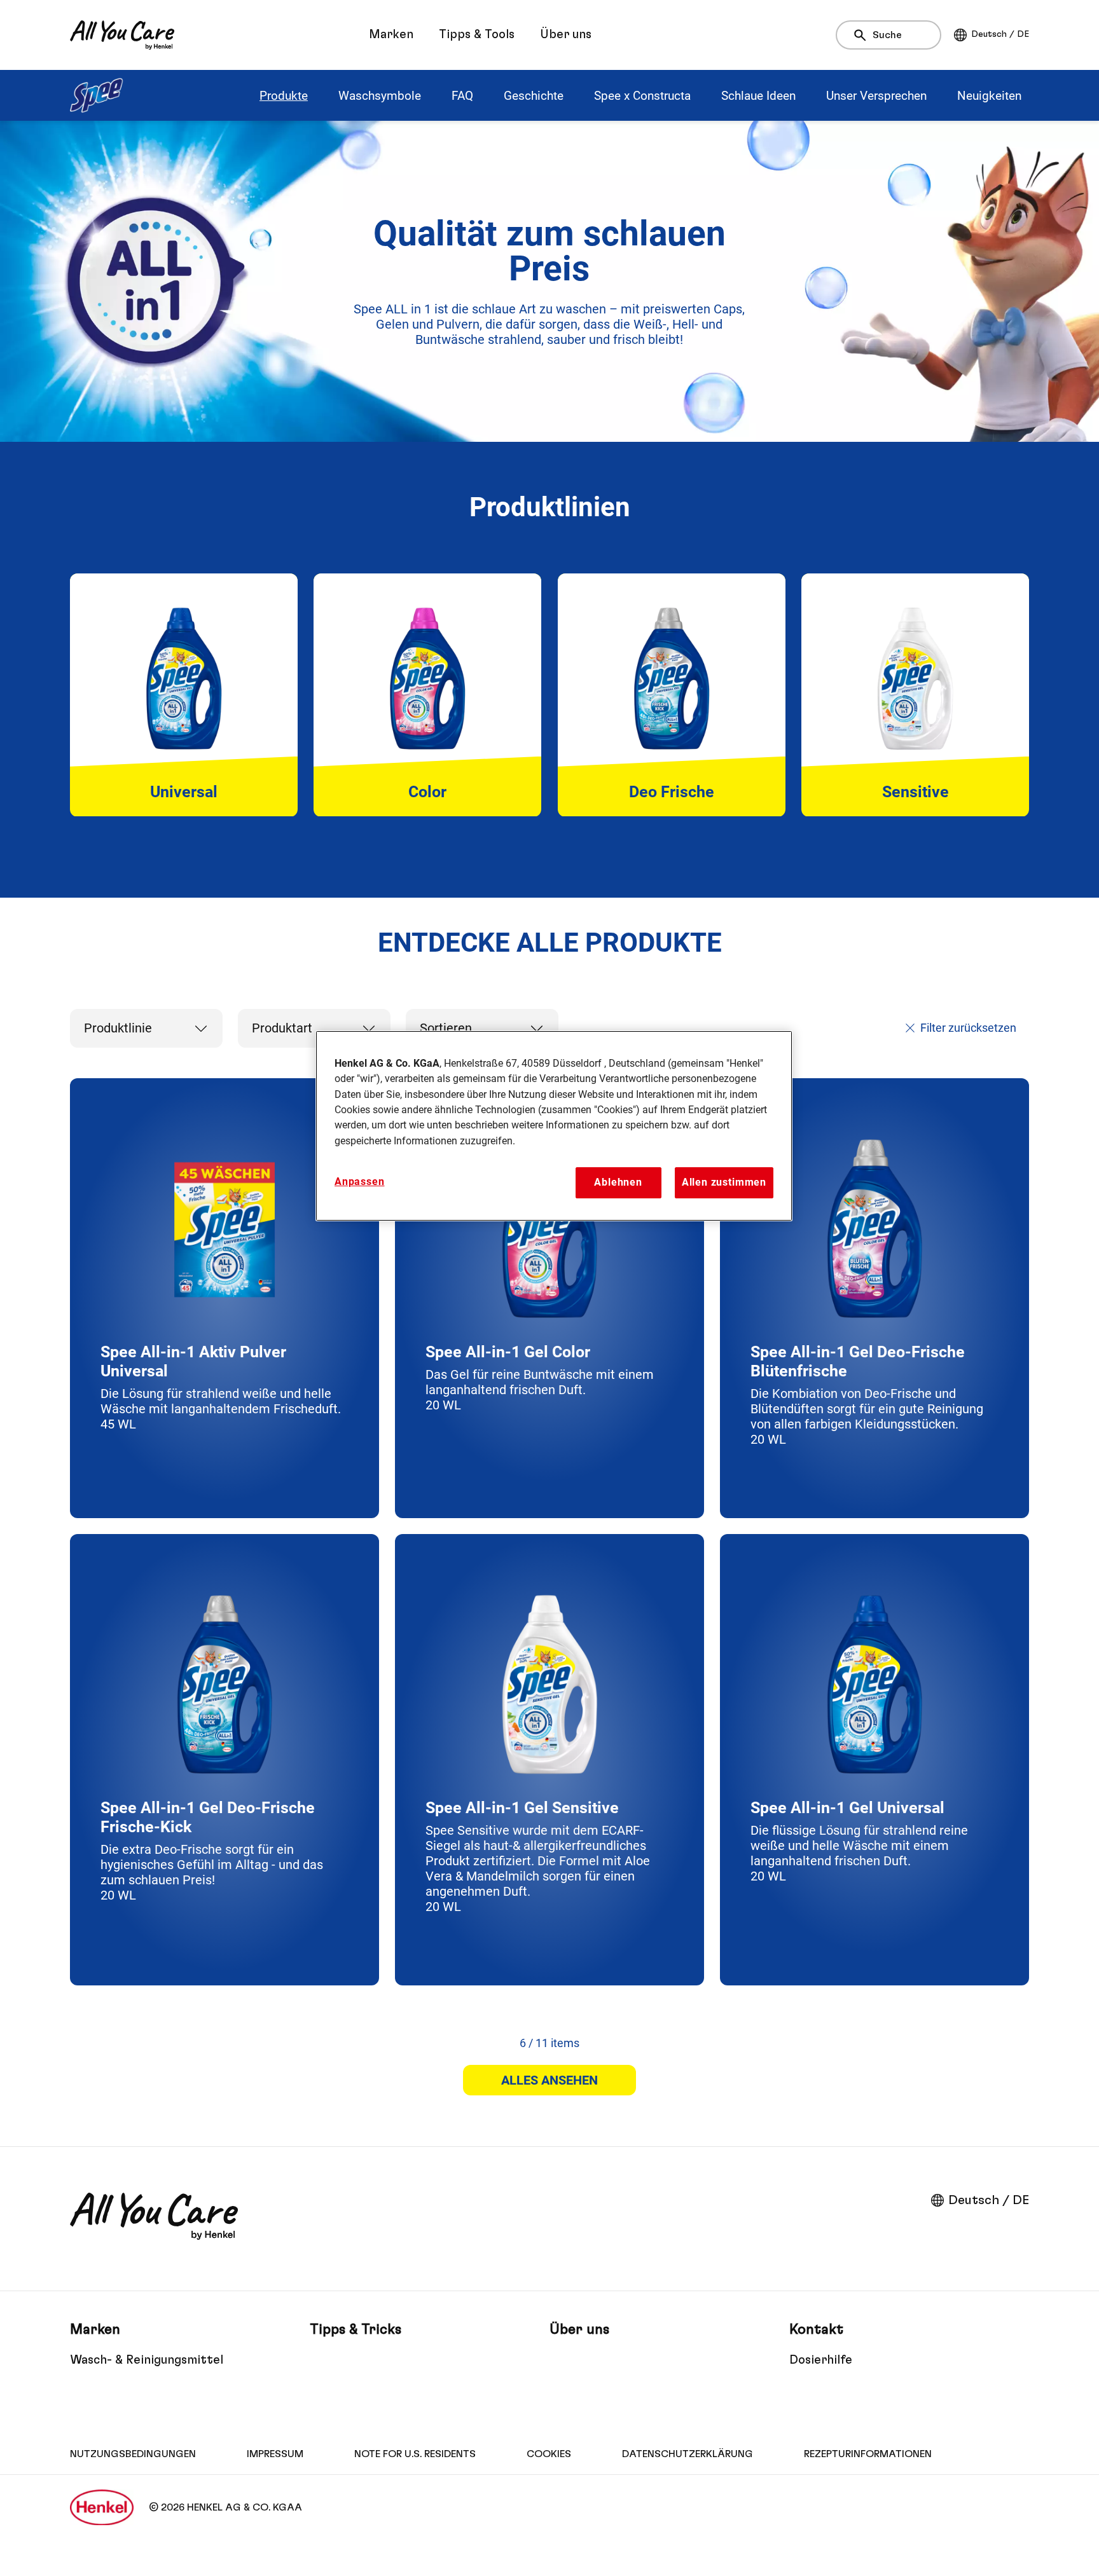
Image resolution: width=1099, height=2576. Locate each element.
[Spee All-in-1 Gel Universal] (874, 1760)
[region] (554, 1126)
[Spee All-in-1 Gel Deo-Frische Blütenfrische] (874, 1298)
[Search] (863, 36)
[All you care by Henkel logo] (122, 35)
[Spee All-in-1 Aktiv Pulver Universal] (225, 1298)
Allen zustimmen (724, 1182)
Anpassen (360, 1182)
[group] (549, 695)
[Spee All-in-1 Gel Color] (549, 1298)
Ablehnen (618, 1182)
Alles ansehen (549, 2080)
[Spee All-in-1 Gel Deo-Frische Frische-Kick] (225, 1760)
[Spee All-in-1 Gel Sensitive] (549, 1760)
